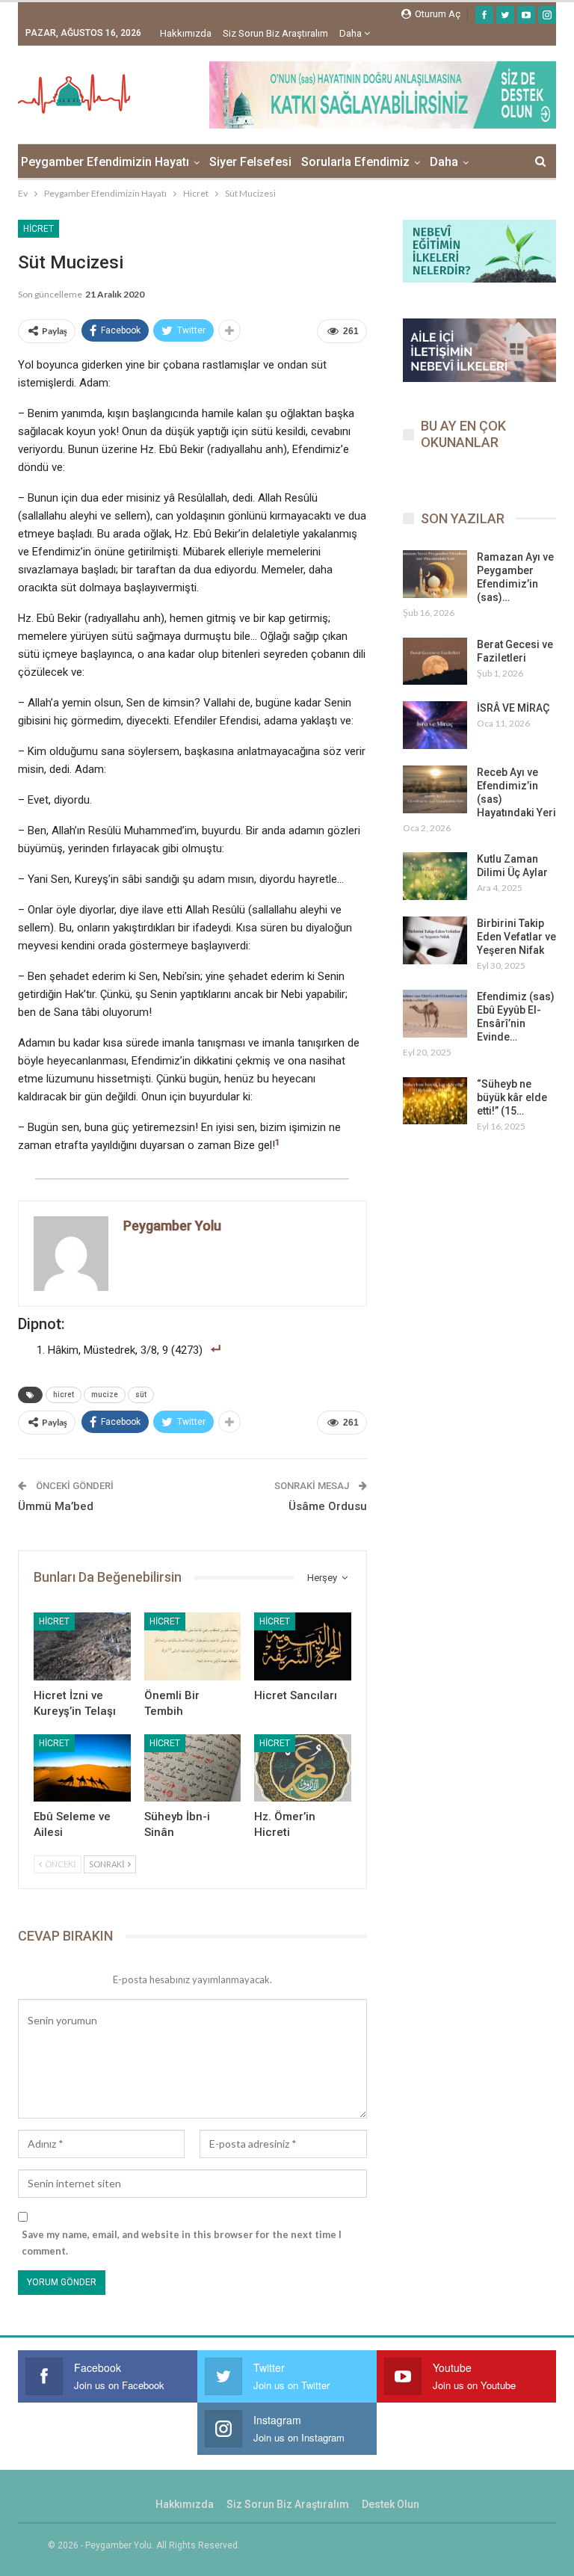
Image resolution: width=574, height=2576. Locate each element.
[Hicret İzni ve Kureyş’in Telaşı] (82, 1646)
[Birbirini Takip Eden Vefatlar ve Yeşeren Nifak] (435, 940)
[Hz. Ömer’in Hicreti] (303, 1768)
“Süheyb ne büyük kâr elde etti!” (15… (512, 1097)
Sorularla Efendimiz (355, 162)
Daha (352, 33)
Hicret (38, 229)
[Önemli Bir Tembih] (193, 1646)
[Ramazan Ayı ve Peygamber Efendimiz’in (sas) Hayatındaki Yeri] (435, 574)
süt (141, 1395)
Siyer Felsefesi (250, 162)
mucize (105, 1395)
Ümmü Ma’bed (56, 1506)
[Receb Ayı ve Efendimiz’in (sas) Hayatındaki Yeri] (435, 789)
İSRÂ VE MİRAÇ (513, 708)
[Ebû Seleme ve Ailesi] (82, 1768)
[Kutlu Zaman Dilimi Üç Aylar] (435, 876)
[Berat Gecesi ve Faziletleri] (435, 662)
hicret (64, 1395)
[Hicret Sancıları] (303, 1646)
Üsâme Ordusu (328, 1506)
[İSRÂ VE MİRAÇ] (435, 725)
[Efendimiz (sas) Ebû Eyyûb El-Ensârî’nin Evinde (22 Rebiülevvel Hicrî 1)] (435, 1014)
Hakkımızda (186, 33)
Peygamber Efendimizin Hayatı (105, 162)
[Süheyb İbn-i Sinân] (193, 1768)
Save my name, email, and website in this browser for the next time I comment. (182, 2243)
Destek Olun (391, 2504)
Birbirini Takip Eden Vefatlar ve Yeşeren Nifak (516, 937)
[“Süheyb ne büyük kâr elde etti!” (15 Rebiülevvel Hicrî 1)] (435, 1101)
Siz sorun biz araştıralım (275, 33)
